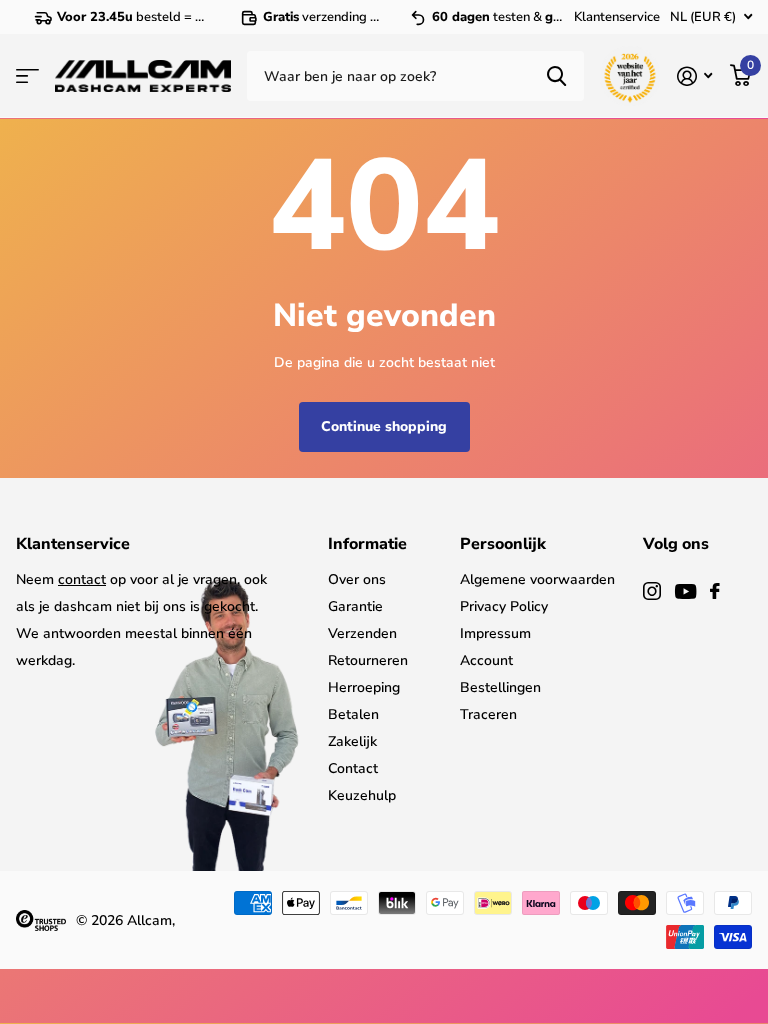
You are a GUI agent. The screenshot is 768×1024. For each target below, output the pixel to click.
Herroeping (364, 687)
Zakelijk (352, 741)
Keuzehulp (362, 795)
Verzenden (362, 633)
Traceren (488, 714)
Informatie (367, 544)
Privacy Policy (504, 606)
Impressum (495, 633)
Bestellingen (500, 687)
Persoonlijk (503, 544)
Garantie (355, 606)
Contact (353, 768)
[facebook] (715, 591)
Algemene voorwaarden (537, 579)
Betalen (353, 714)
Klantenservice (617, 17)
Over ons (357, 579)
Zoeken (556, 76)
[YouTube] (685, 591)
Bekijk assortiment (27, 76)
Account (486, 660)
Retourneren (368, 660)
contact (82, 579)
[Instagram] (652, 591)
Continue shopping (384, 426)
